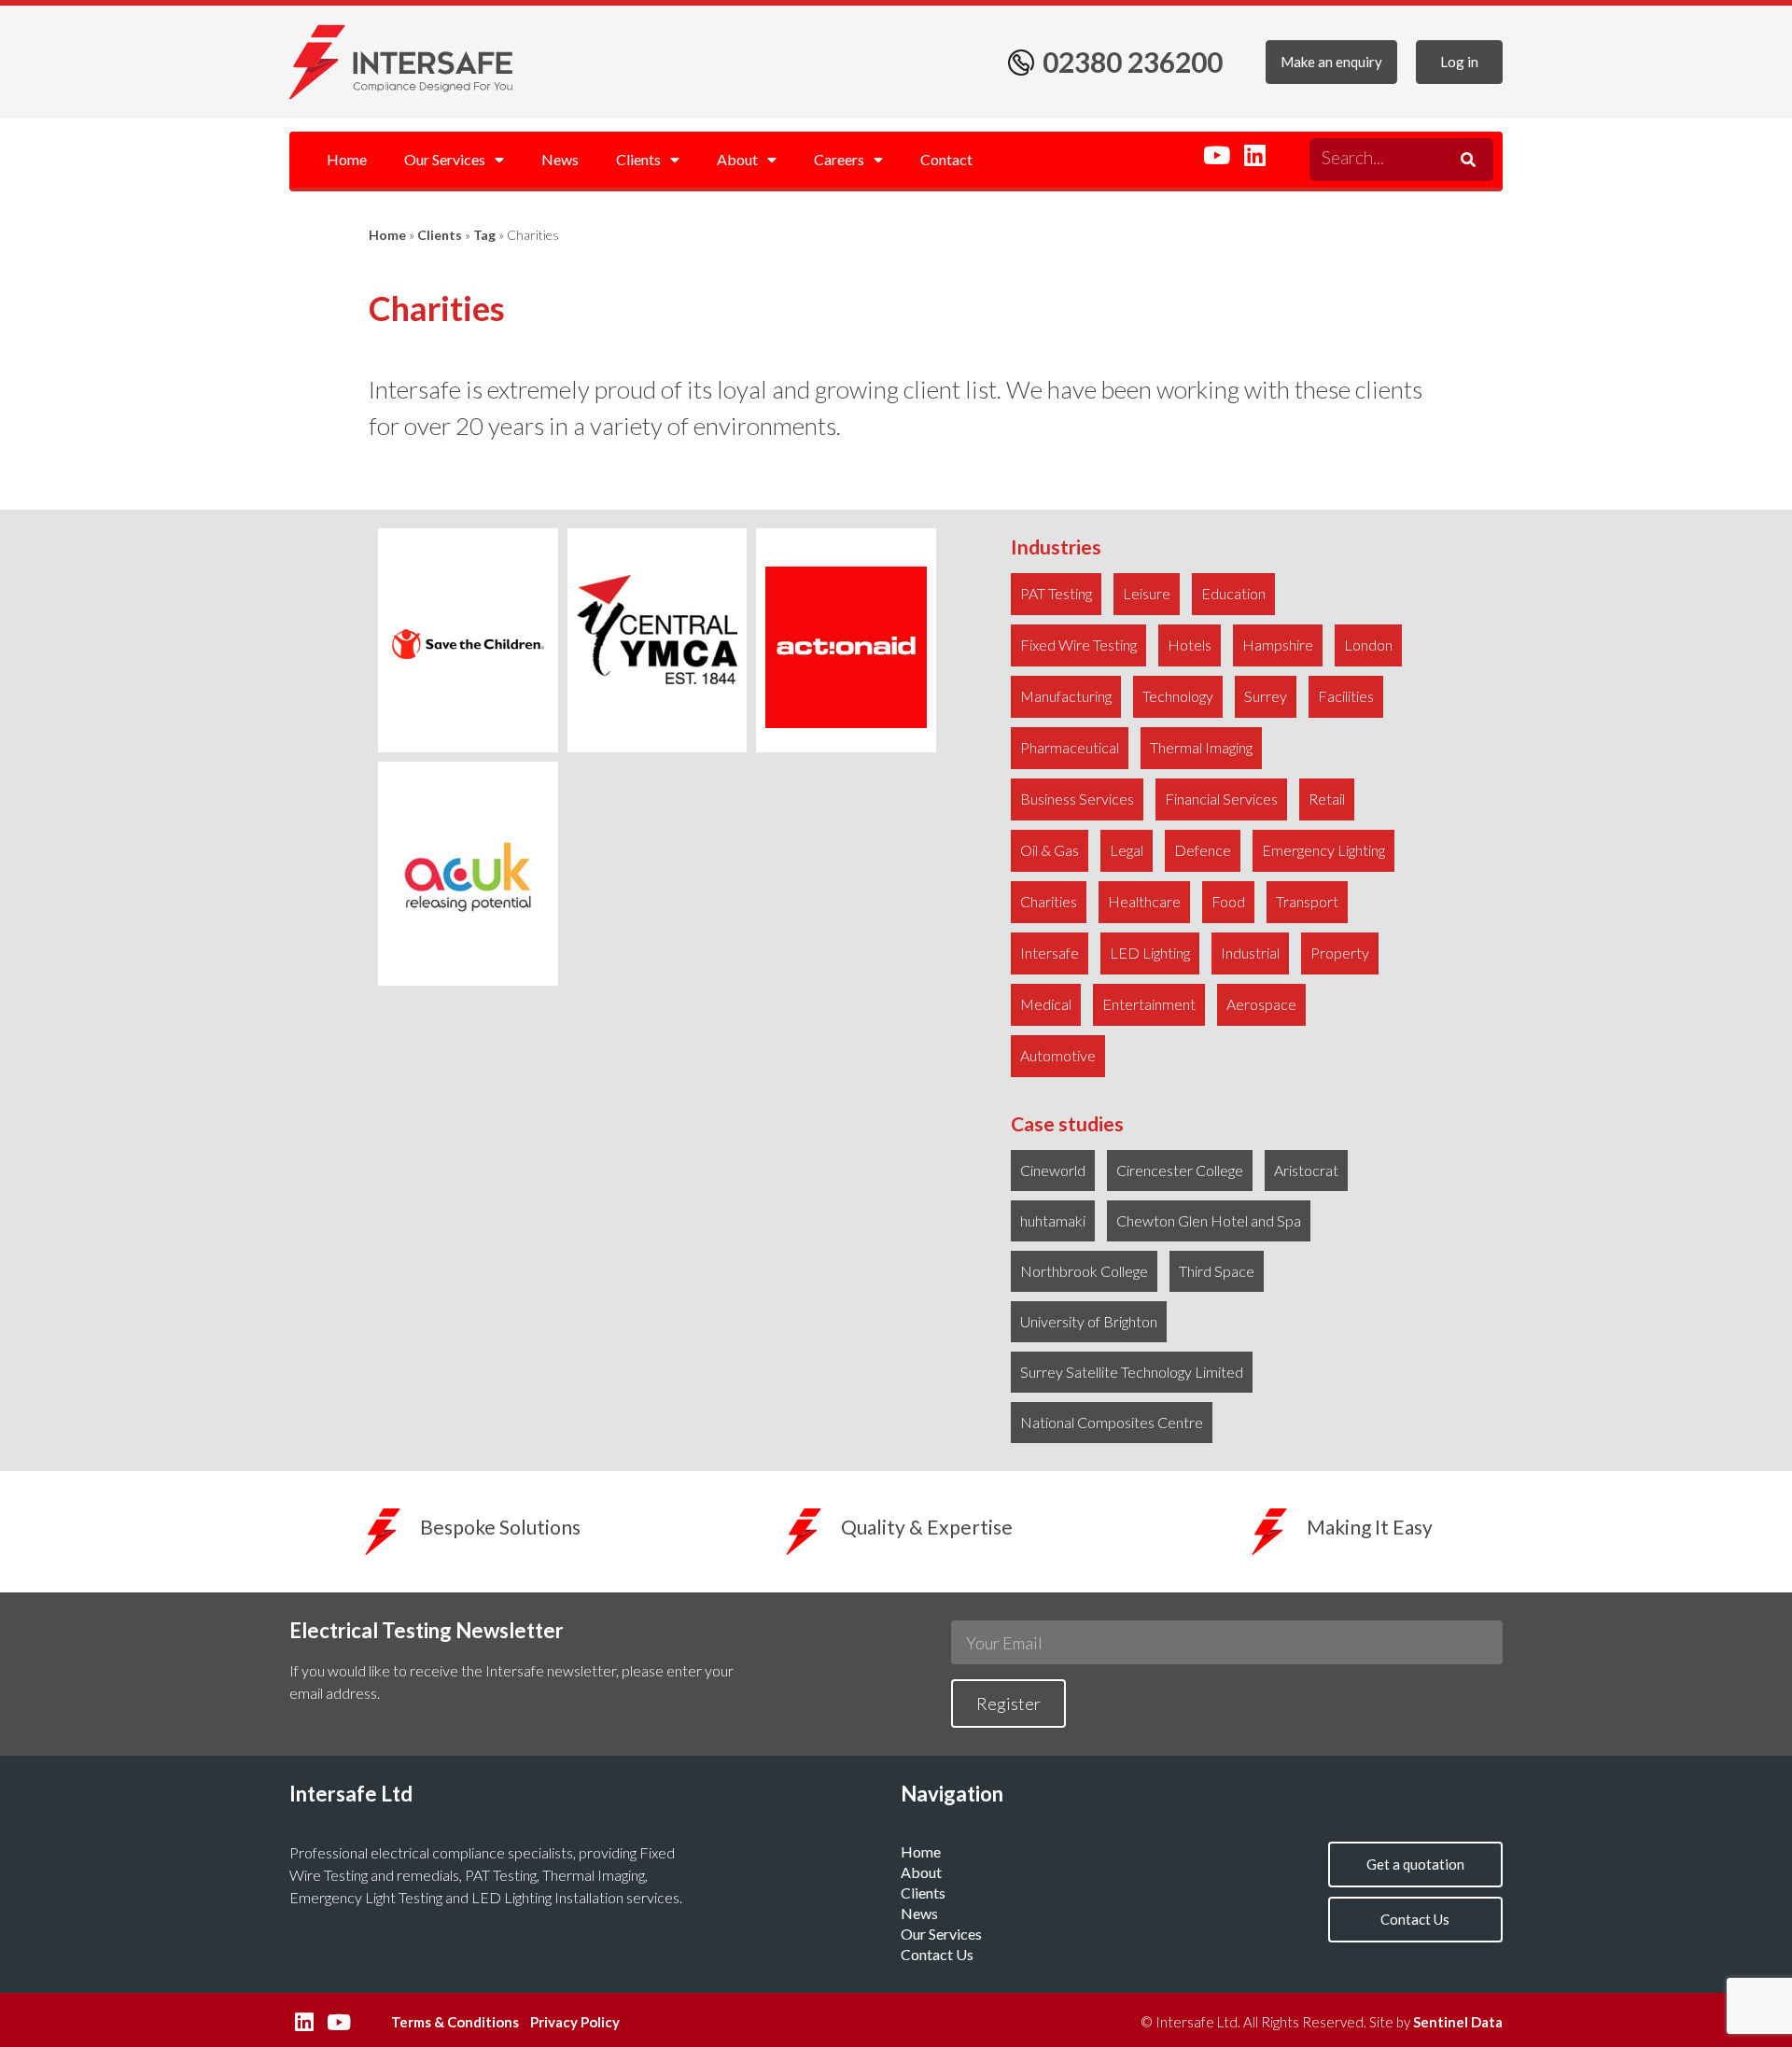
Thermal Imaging (1201, 747)
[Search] (1465, 160)
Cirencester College (1180, 1170)
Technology (1178, 696)
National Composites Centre (1112, 1422)
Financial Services (1221, 799)
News (560, 159)
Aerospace (1261, 1004)
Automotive (1058, 1055)
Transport (1307, 901)
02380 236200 (1133, 62)
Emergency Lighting (1323, 850)
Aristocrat (1306, 1170)
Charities (1049, 901)
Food (1228, 901)
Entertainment (1149, 1004)
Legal (1127, 850)
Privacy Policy (575, 2022)
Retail (1327, 799)
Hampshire (1278, 645)
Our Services (445, 159)
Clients (638, 159)
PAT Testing (1056, 593)
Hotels (1190, 645)
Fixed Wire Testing (1078, 645)
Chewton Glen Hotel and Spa (1209, 1220)
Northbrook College (1084, 1271)
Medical (1046, 1004)
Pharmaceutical (1070, 747)
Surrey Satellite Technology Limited (1132, 1372)
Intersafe (1050, 953)
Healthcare (1144, 901)
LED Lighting (1150, 953)
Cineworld (1053, 1170)
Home (347, 159)
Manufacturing (1066, 696)
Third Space (1217, 1271)
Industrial (1250, 953)
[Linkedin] (1254, 155)
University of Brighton (1089, 1321)
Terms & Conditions (455, 2022)
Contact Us (937, 1954)
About (737, 159)
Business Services (1077, 799)
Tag (484, 235)
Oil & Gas (1050, 850)
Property (1340, 953)
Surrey (1266, 696)
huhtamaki (1053, 1220)
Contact (946, 159)
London (1368, 645)
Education (1233, 593)
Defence (1203, 850)
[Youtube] (1216, 155)
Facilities (1346, 696)
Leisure (1147, 593)
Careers (839, 159)
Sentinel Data (1458, 2022)
